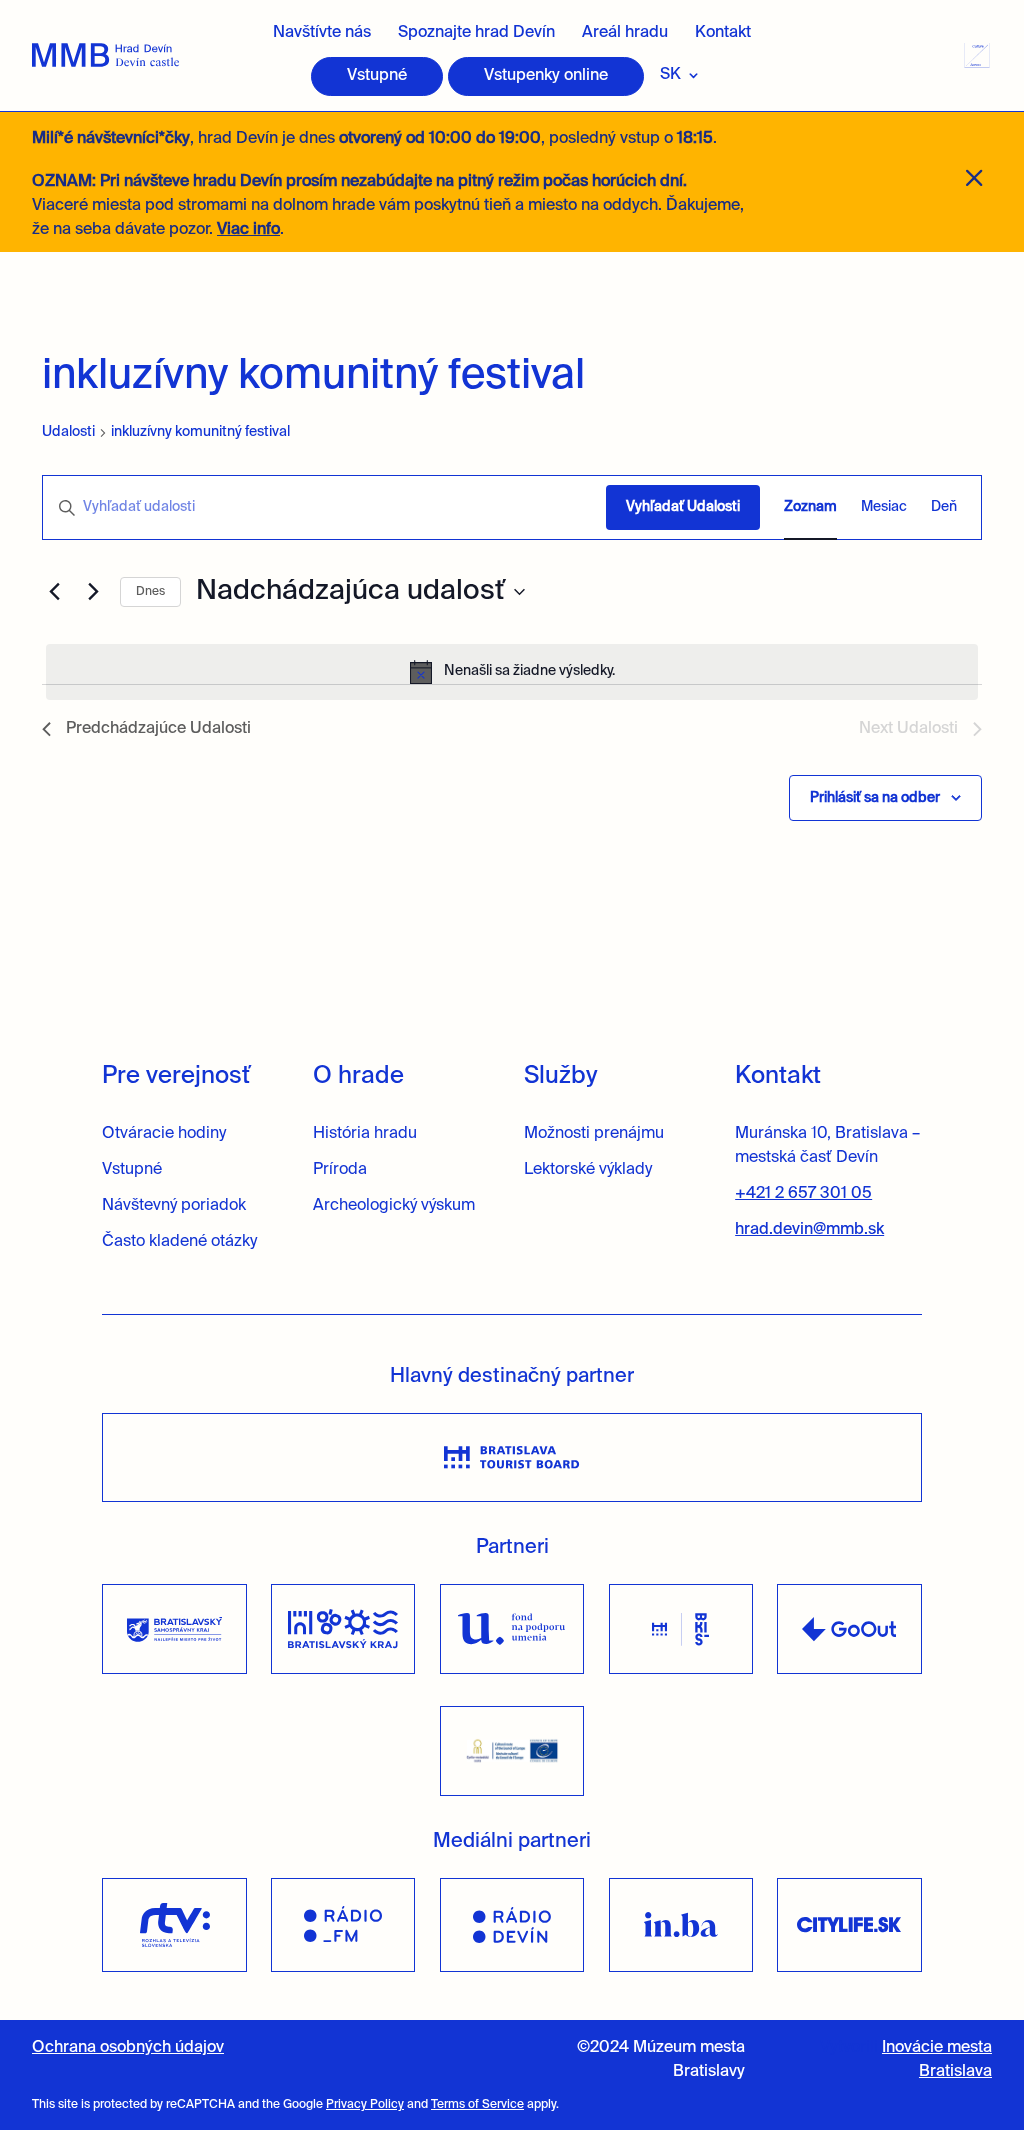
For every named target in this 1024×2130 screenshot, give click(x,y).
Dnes (150, 592)
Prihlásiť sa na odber (875, 798)
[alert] (512, 672)
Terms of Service (477, 2105)
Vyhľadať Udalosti (683, 507)
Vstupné (377, 76)
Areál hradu (625, 33)
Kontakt (723, 33)
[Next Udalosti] (93, 592)
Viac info (248, 230)
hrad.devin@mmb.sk (809, 1230)
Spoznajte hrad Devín (476, 33)
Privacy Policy (365, 2105)
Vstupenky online (546, 76)
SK (670, 75)
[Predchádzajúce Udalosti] (54, 592)
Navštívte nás (322, 33)
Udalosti (68, 432)
